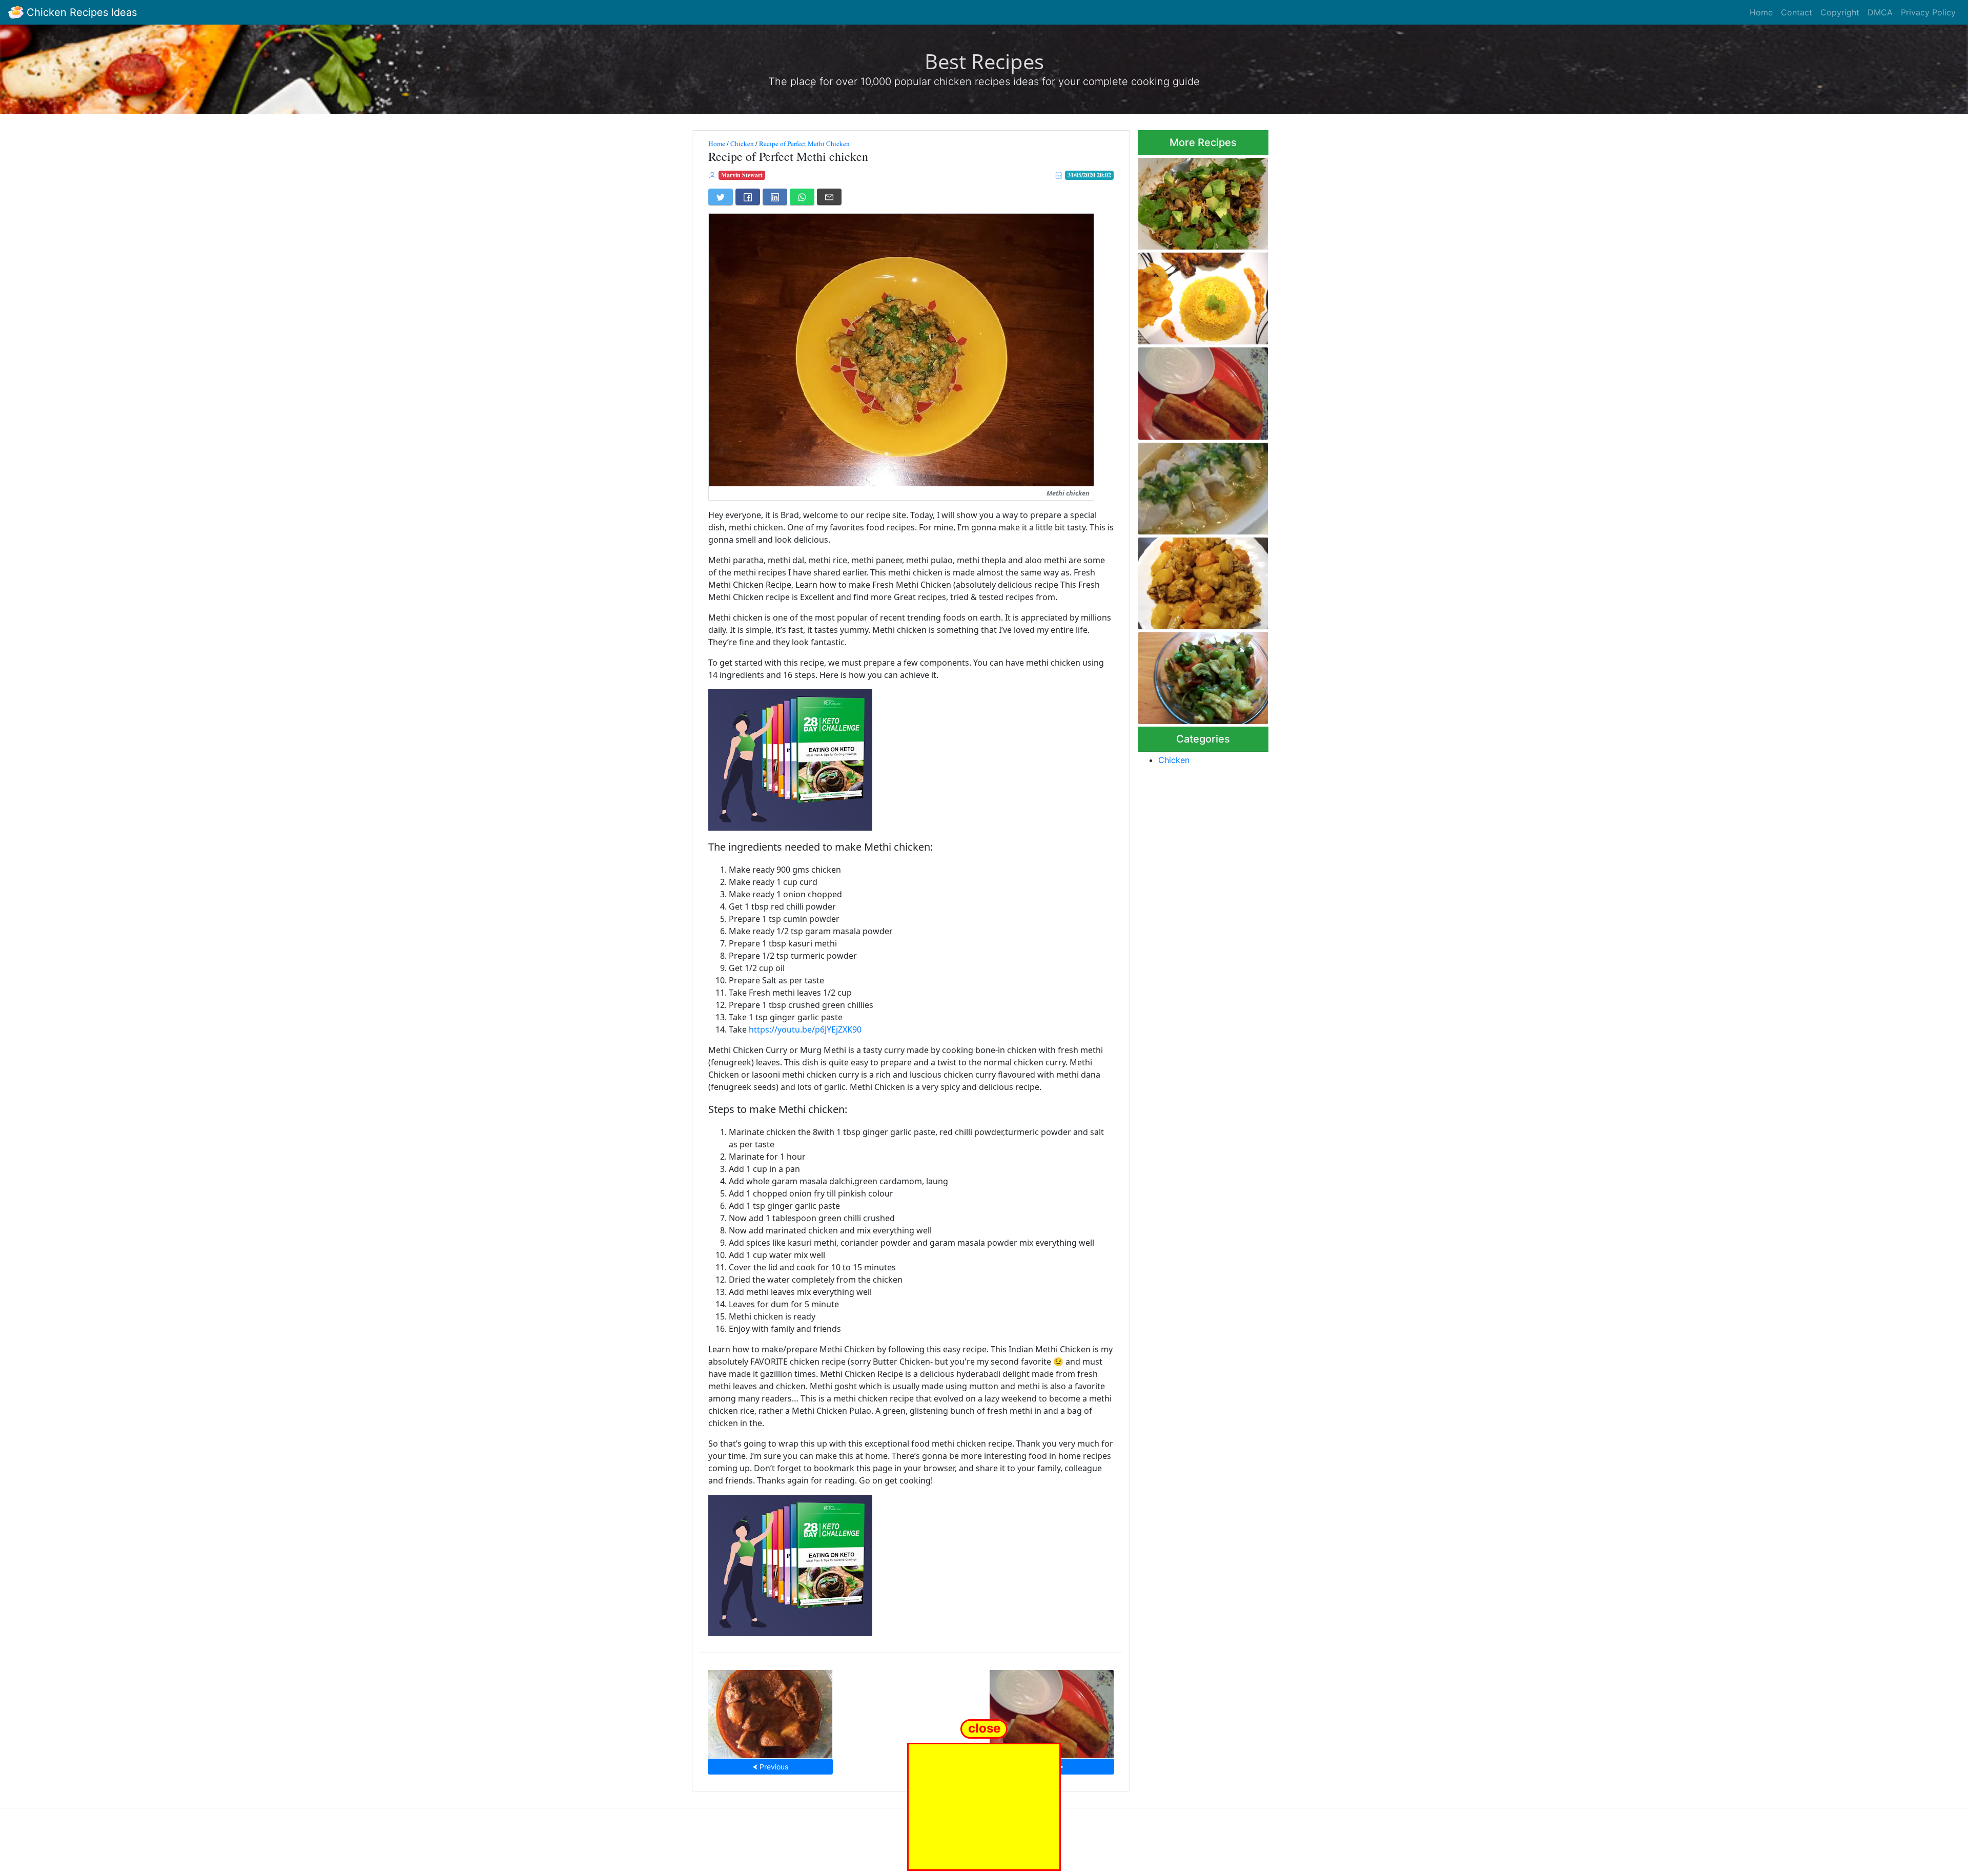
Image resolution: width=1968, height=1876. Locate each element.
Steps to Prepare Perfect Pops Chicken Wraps (1194, 390)
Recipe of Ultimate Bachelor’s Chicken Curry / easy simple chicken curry (771, 1711)
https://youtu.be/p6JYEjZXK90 (805, 1029)
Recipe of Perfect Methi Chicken (804, 143)
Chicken (742, 143)
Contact (1797, 12)
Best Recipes (984, 61)
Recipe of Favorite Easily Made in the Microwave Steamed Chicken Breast (1194, 486)
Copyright (1840, 12)
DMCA (1880, 12)
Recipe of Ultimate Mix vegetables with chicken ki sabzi (1197, 675)
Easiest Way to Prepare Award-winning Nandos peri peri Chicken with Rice (1200, 295)
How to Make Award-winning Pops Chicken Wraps (1052, 1711)
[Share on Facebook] (748, 197)
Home (1761, 12)
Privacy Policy (1928, 12)
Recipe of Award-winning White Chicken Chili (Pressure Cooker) (1203, 201)
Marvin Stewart (742, 175)
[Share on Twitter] (721, 197)
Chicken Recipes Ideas (80, 12)
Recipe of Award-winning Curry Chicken (1194, 580)
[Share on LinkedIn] (775, 197)
